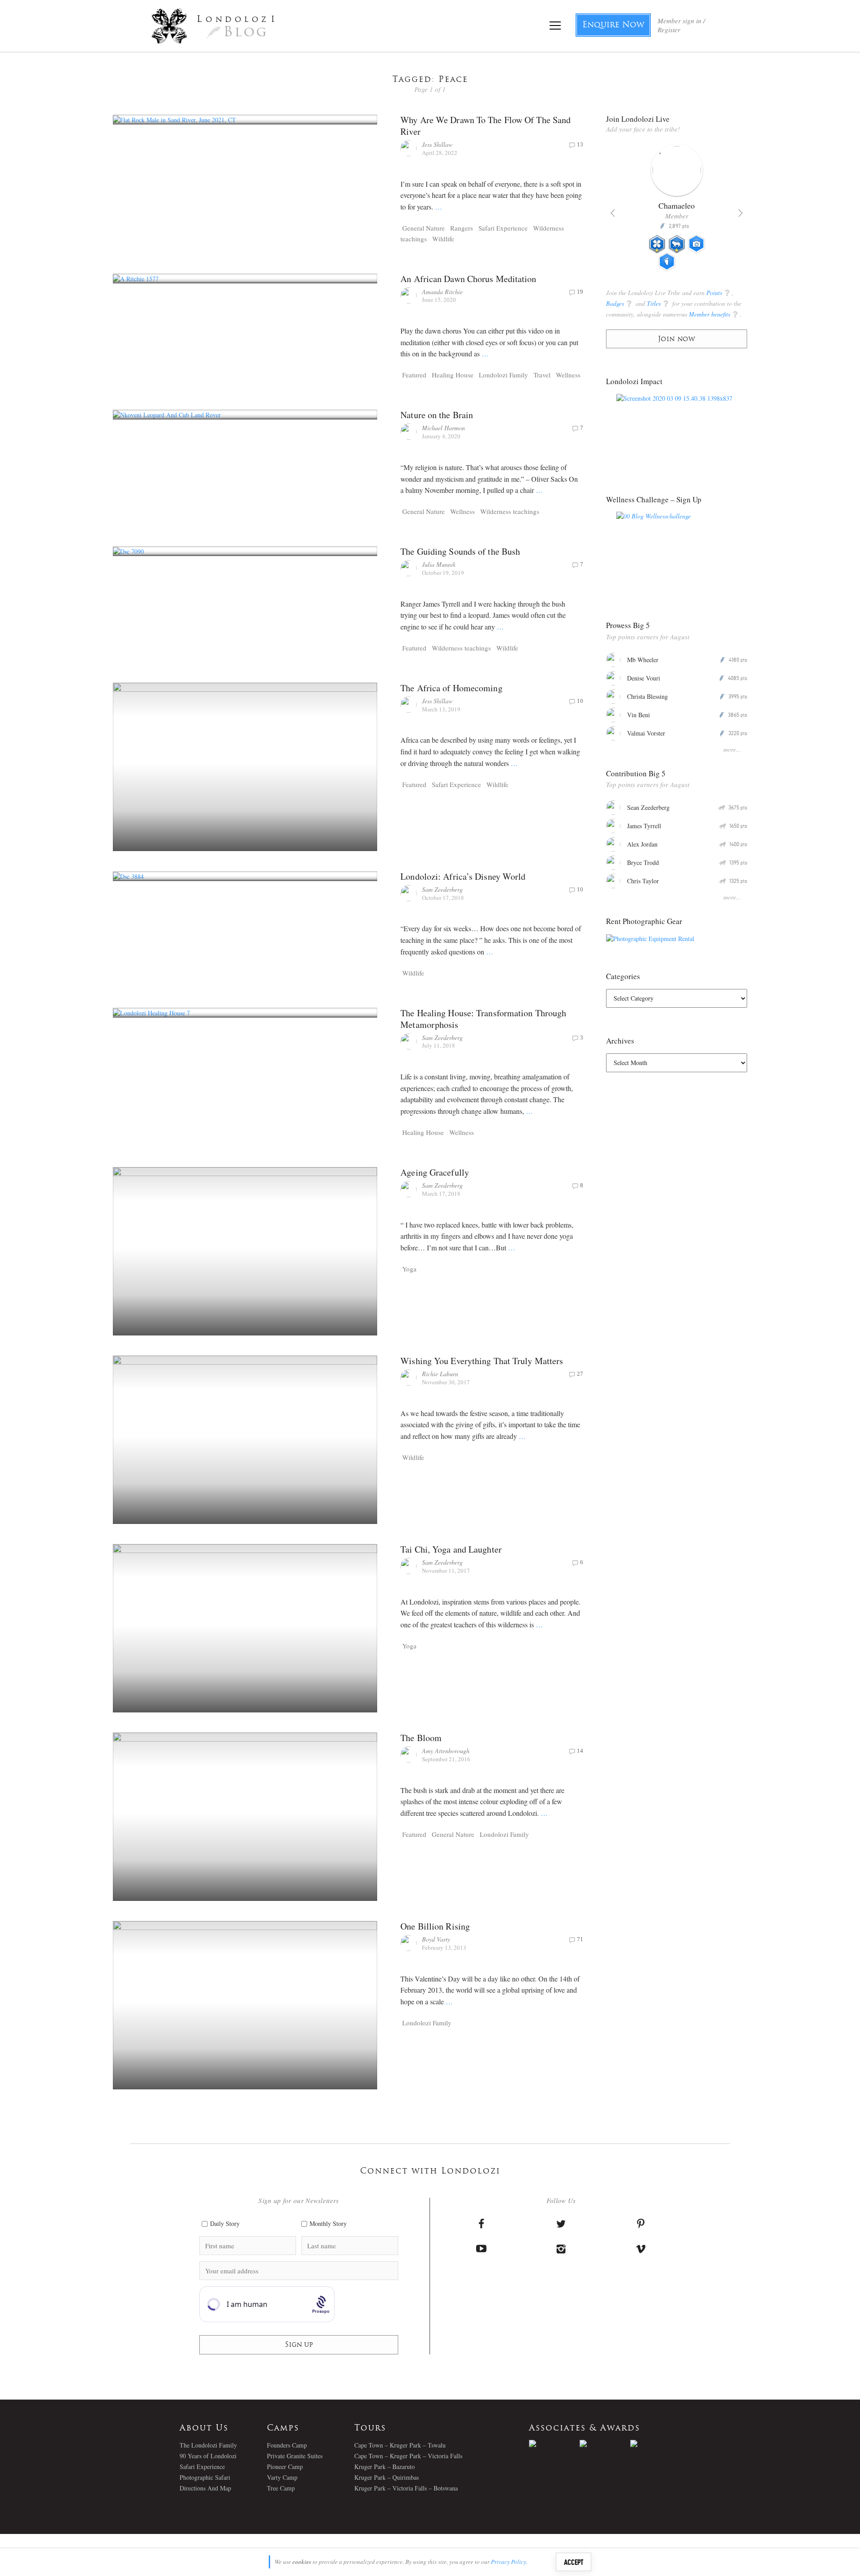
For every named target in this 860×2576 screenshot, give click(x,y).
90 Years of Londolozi (208, 2456)
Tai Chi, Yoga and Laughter (451, 1549)
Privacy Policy (509, 2562)
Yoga (409, 1269)
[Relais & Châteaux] (656, 2443)
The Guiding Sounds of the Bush (460, 551)
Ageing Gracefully (435, 1172)
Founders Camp (287, 2445)
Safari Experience (503, 228)
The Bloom (421, 1738)
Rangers (462, 228)
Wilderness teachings (510, 511)
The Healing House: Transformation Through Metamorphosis (483, 1019)
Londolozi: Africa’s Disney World (463, 876)
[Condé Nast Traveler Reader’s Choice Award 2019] (554, 2443)
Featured (414, 375)
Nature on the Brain (437, 415)
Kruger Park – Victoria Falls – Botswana (406, 2488)
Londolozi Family (503, 375)
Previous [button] (613, 213)
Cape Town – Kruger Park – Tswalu (400, 2445)
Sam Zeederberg (442, 889)
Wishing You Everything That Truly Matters (482, 1361)
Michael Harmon (443, 428)
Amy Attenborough (446, 1751)
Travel (542, 375)
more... (732, 749)
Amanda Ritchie (442, 292)
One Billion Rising (435, 1926)
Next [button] (740, 213)
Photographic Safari (205, 2477)
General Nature (424, 228)
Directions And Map (205, 2488)
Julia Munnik (439, 564)
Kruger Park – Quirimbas (387, 2477)
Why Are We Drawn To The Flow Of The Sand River (486, 126)
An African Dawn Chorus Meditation (468, 279)
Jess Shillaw (437, 144)
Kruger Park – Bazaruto (385, 2467)
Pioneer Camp (285, 2467)
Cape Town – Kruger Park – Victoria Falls (408, 2456)
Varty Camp (282, 2477)
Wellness (568, 375)
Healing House (453, 375)
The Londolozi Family (208, 2445)
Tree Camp (281, 2488)
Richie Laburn (440, 1374)
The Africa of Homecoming (451, 688)
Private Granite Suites (295, 2456)
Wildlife (443, 239)
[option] (684, 211)
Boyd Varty (436, 1939)
